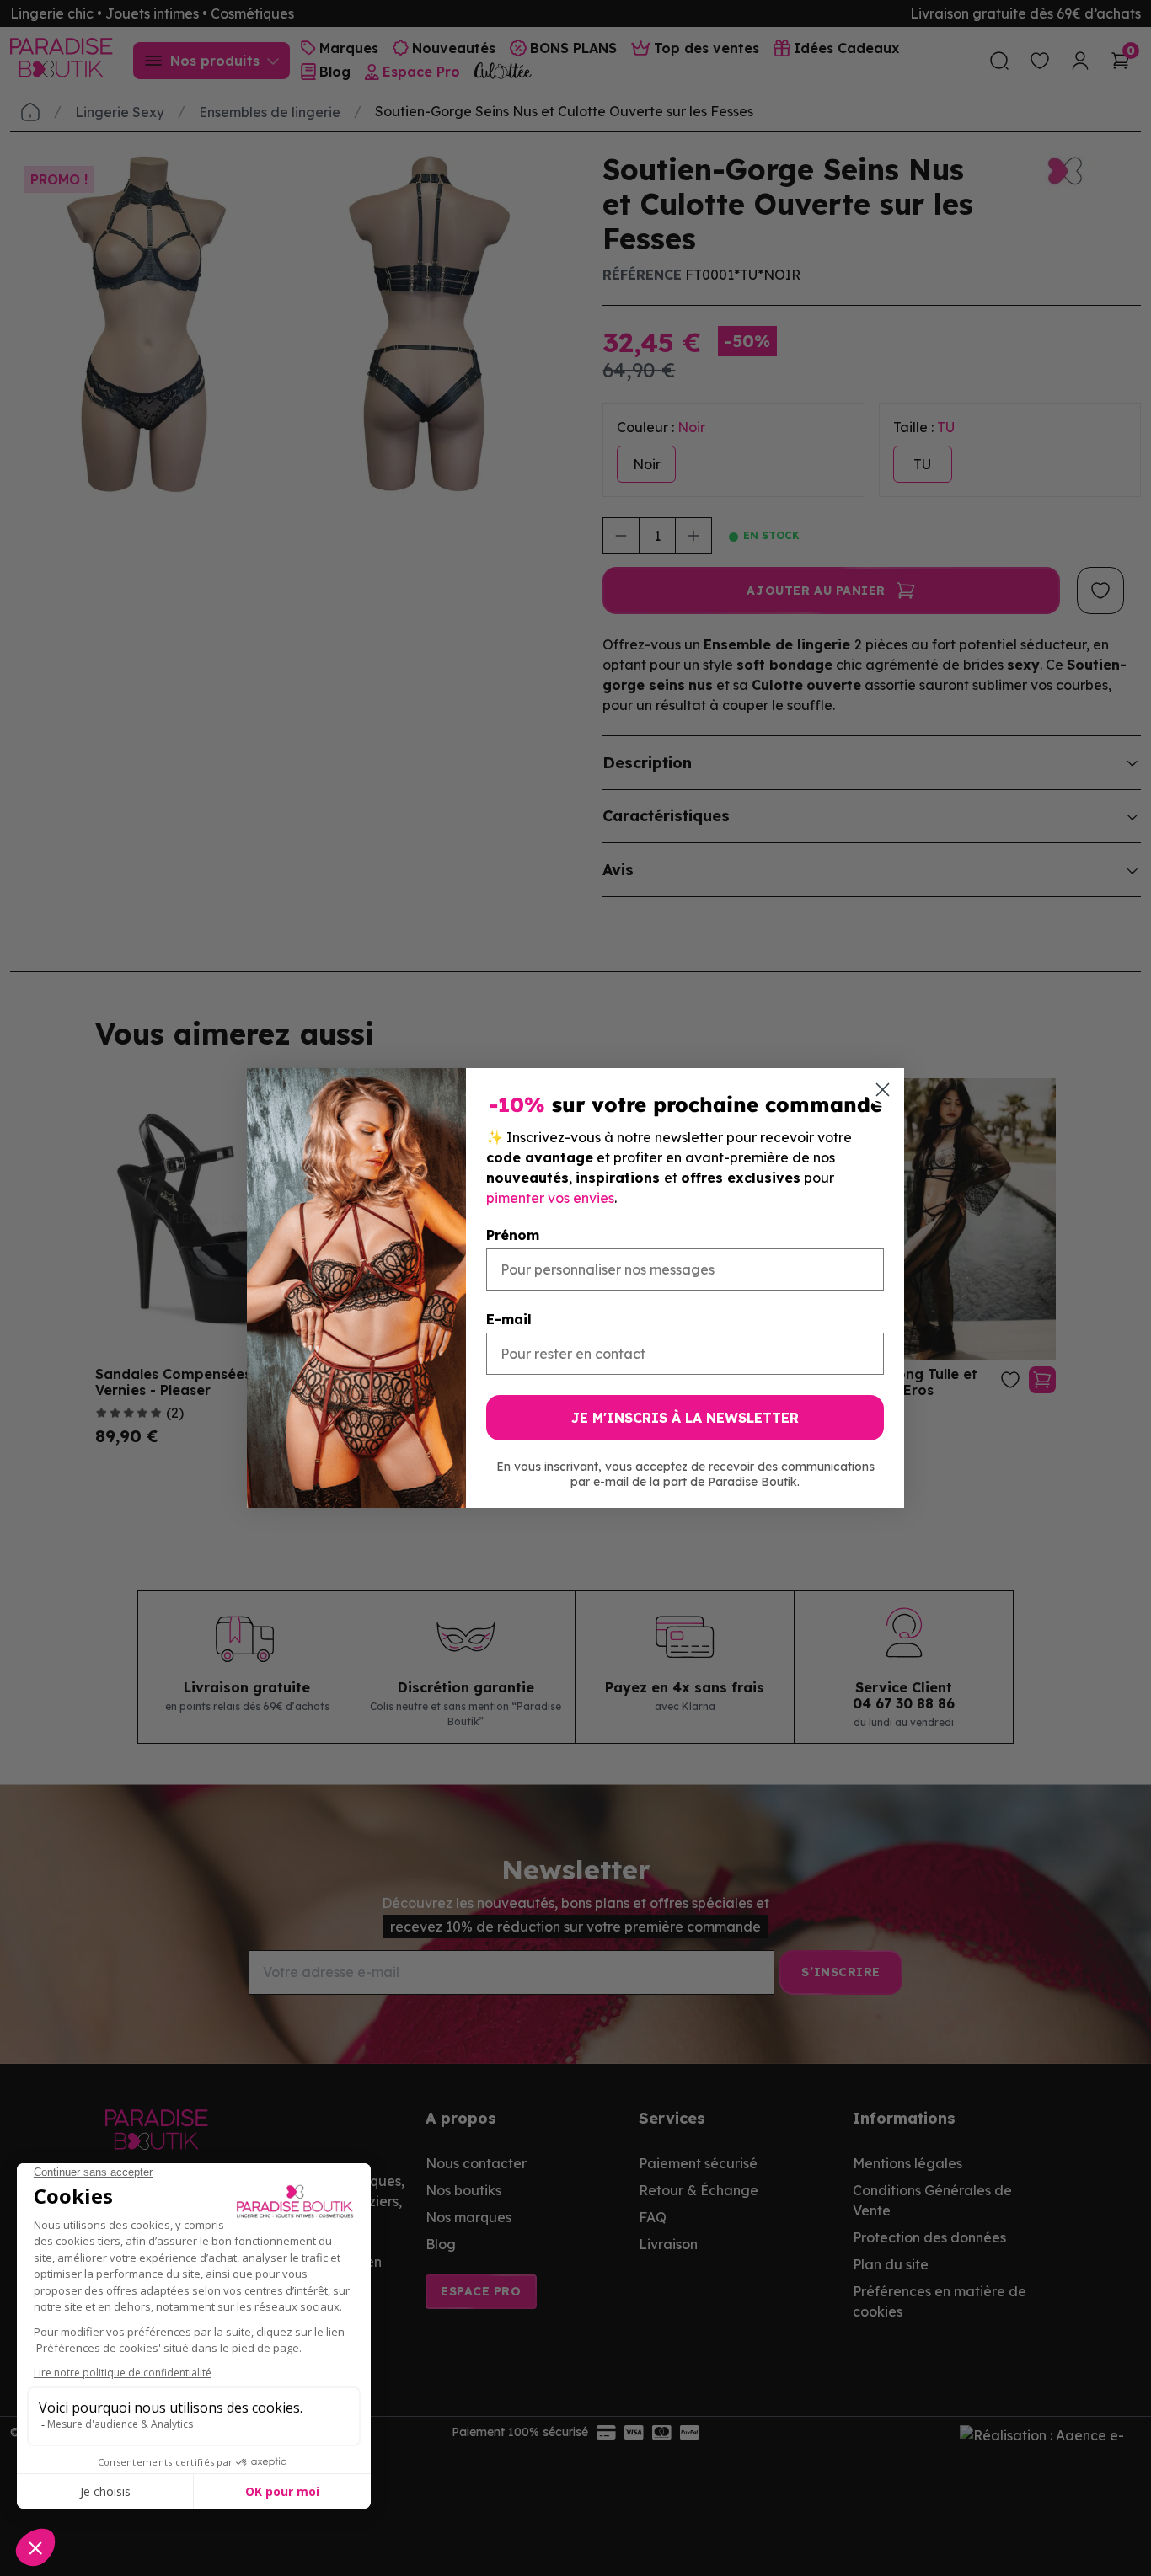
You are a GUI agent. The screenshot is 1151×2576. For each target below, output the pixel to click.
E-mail (509, 1319)
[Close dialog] (883, 1090)
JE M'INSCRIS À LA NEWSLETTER (685, 1418)
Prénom (513, 1235)
